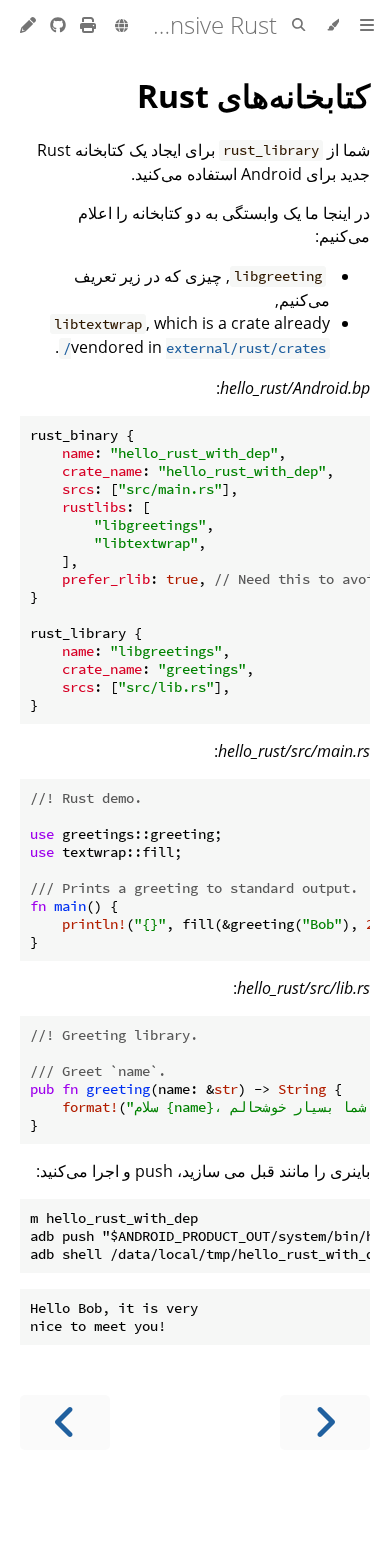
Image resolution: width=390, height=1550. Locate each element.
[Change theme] (332, 26)
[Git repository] (56, 25)
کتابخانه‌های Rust (253, 95)
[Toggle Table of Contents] (367, 26)
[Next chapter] (65, 1422)
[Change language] (121, 27)
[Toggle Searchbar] (298, 26)
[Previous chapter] (325, 1422)
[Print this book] (86, 25)
